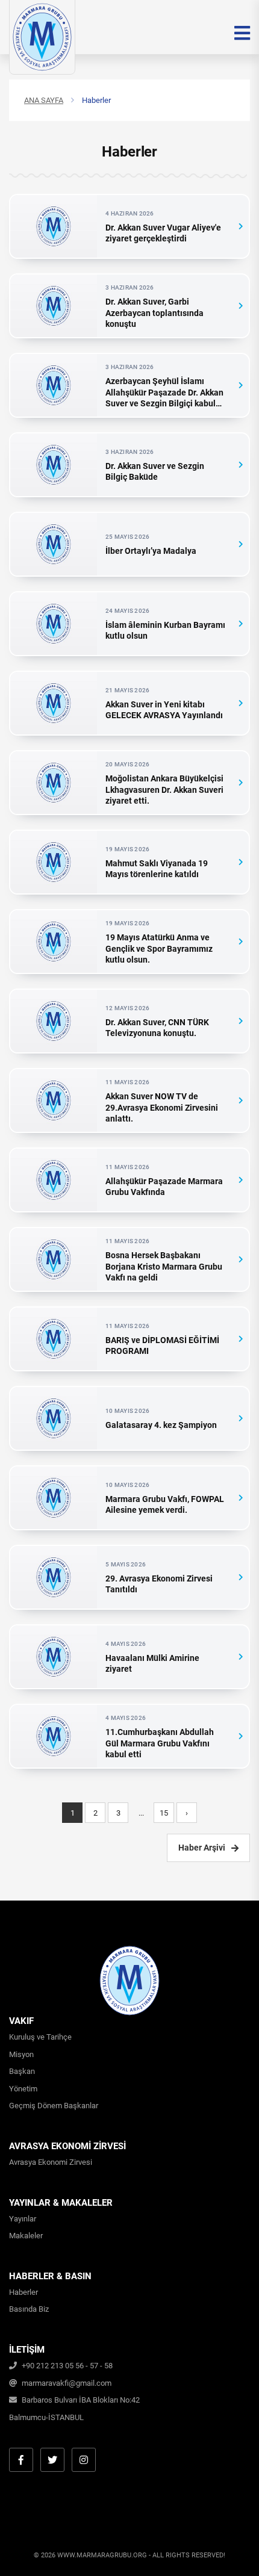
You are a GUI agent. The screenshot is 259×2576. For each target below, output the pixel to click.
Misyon (21, 2054)
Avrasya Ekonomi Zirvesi (51, 2162)
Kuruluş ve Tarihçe (40, 2037)
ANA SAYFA (44, 100)
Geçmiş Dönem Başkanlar (54, 2106)
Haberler (23, 2292)
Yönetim (23, 2089)
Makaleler (26, 2236)
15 (164, 1813)
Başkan (22, 2071)
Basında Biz (29, 2309)
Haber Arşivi (202, 1848)
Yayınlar (23, 2219)
